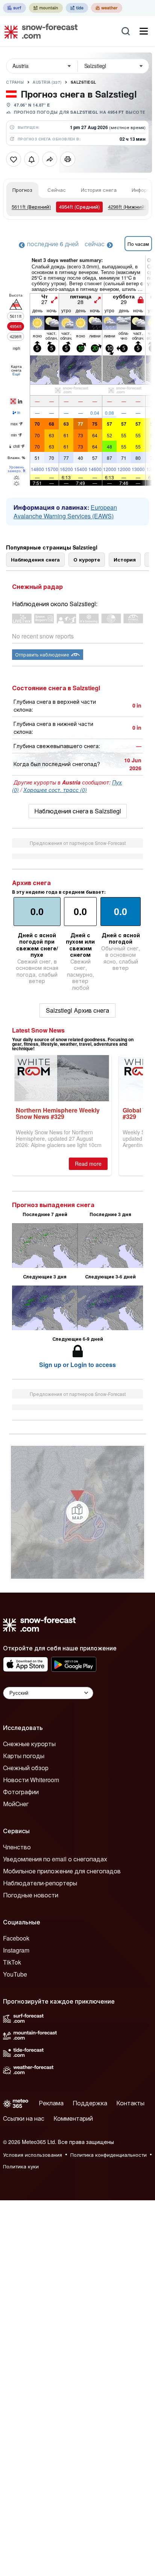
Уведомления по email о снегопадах (55, 1859)
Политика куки (21, 2166)
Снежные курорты (29, 1744)
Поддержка (90, 2103)
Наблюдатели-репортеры (40, 1883)
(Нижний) (127, 207)
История (125, 559)
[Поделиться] (50, 159)
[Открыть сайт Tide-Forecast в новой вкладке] (77, 8)
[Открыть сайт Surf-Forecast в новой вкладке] (14, 8)
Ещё (16, 374)
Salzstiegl (84, 82)
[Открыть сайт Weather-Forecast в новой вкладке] (107, 8)
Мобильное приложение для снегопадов (62, 1871)
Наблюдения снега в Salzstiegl (78, 811)
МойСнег (16, 1804)
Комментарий (73, 2118)
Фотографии (21, 1792)
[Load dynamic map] (77, 1512)
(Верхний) (31, 207)
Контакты (130, 2103)
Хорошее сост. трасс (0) (55, 790)
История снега (99, 190)
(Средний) (79, 207)
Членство (17, 1847)
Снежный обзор (26, 1768)
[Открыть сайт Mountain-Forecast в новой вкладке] (46, 8)
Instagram (16, 1950)
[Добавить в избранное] (14, 159)
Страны (15, 82)
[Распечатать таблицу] (68, 159)
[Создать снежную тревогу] (32, 159)
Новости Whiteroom (31, 1780)
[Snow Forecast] (39, 31)
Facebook (16, 1938)
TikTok (12, 1962)
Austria (47, 82)
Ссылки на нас (24, 2118)
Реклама (51, 2103)
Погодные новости (31, 1895)
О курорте (87, 559)
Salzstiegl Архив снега (77, 1010)
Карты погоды (24, 1756)
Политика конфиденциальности (109, 2155)
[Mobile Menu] (144, 31)
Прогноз (22, 190)
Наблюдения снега (35, 559)
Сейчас (57, 190)
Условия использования (33, 2155)
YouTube (15, 1974)
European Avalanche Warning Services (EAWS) (65, 512)
